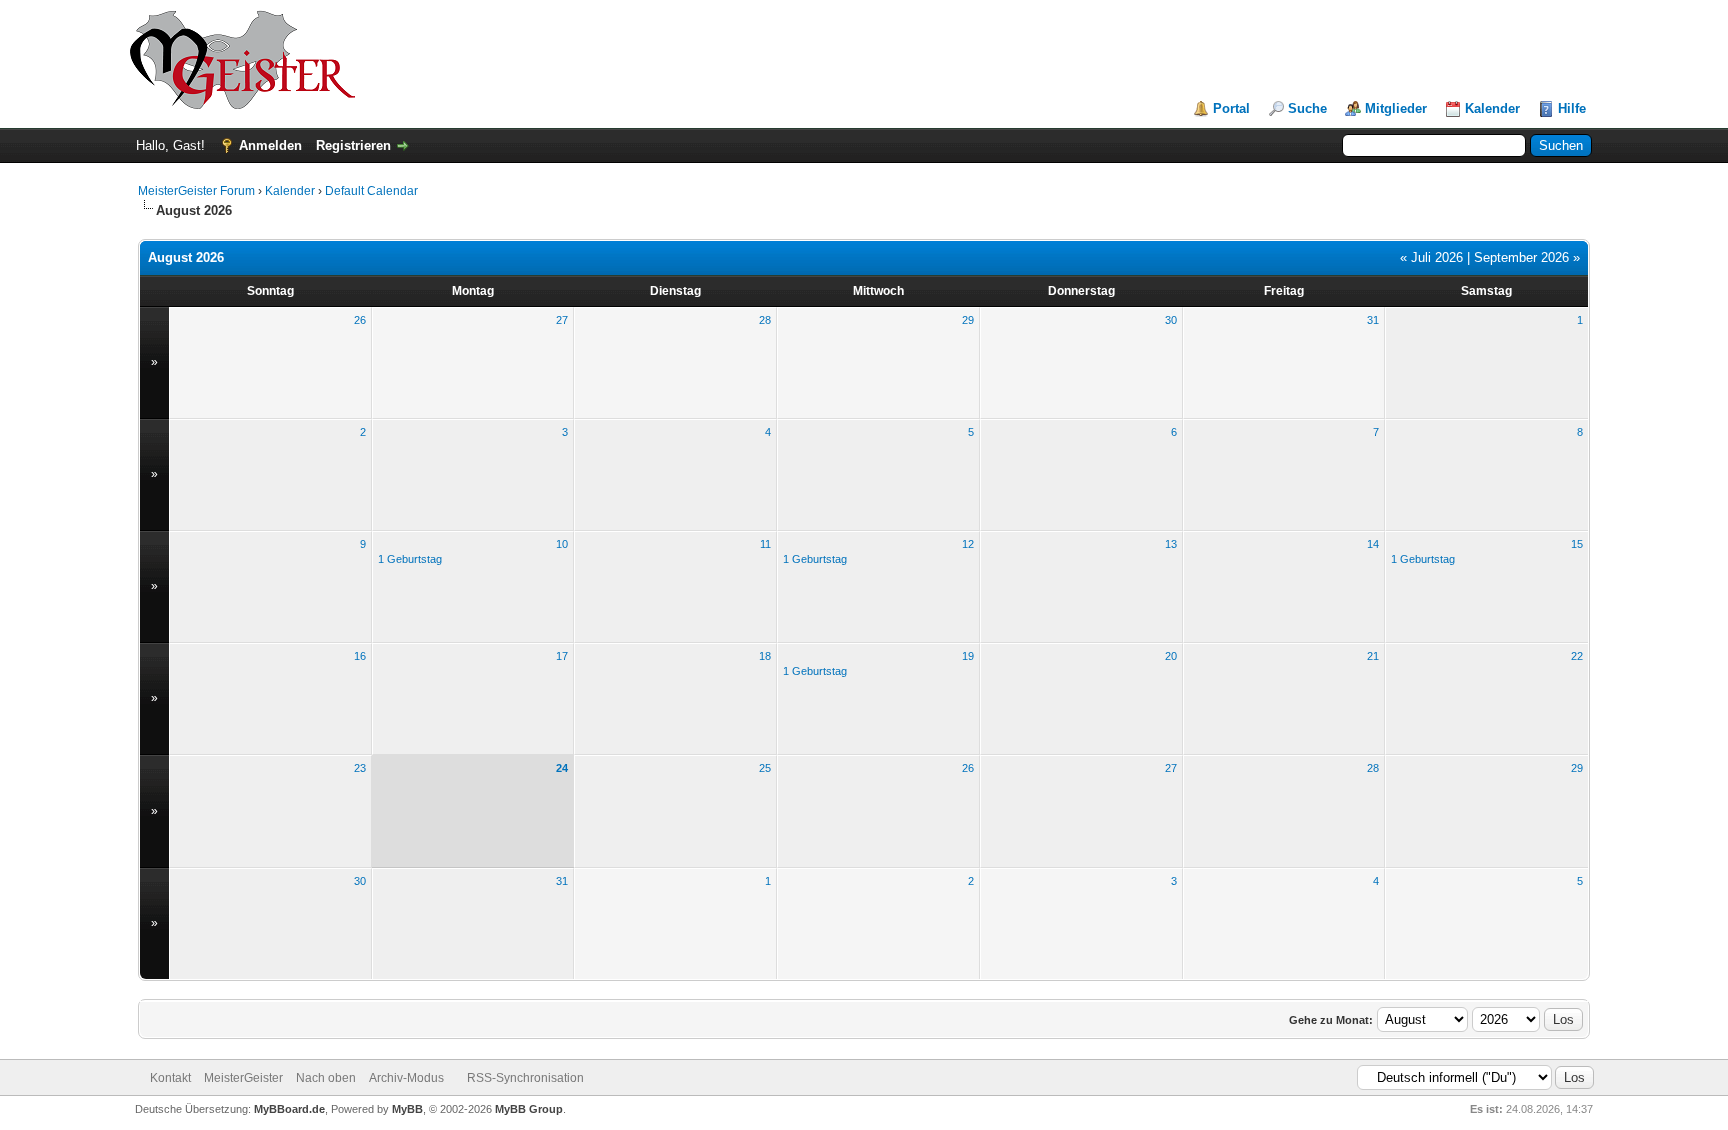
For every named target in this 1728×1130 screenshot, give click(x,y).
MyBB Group (529, 1109)
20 (1171, 656)
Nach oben (326, 1078)
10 (562, 544)
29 (968, 320)
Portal (1231, 108)
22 (1577, 656)
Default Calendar (371, 191)
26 (360, 320)
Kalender (1492, 108)
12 (968, 544)
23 (360, 768)
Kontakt (170, 1078)
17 (562, 656)
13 (1171, 544)
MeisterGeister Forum (196, 191)
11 (765, 544)
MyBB (407, 1109)
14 (1373, 544)
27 (562, 320)
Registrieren (353, 145)
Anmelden (270, 145)
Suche (1307, 108)
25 (765, 768)
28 (765, 320)
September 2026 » (1527, 257)
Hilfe (1572, 108)
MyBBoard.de (289, 1109)
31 (1373, 320)
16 (360, 656)
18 (765, 656)
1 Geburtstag (410, 559)
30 (1171, 320)
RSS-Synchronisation (525, 1078)
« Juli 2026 (1431, 257)
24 (562, 768)
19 (968, 656)
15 (1577, 544)
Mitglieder (1396, 108)
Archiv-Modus (406, 1078)
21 (1373, 656)
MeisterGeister (243, 1078)
